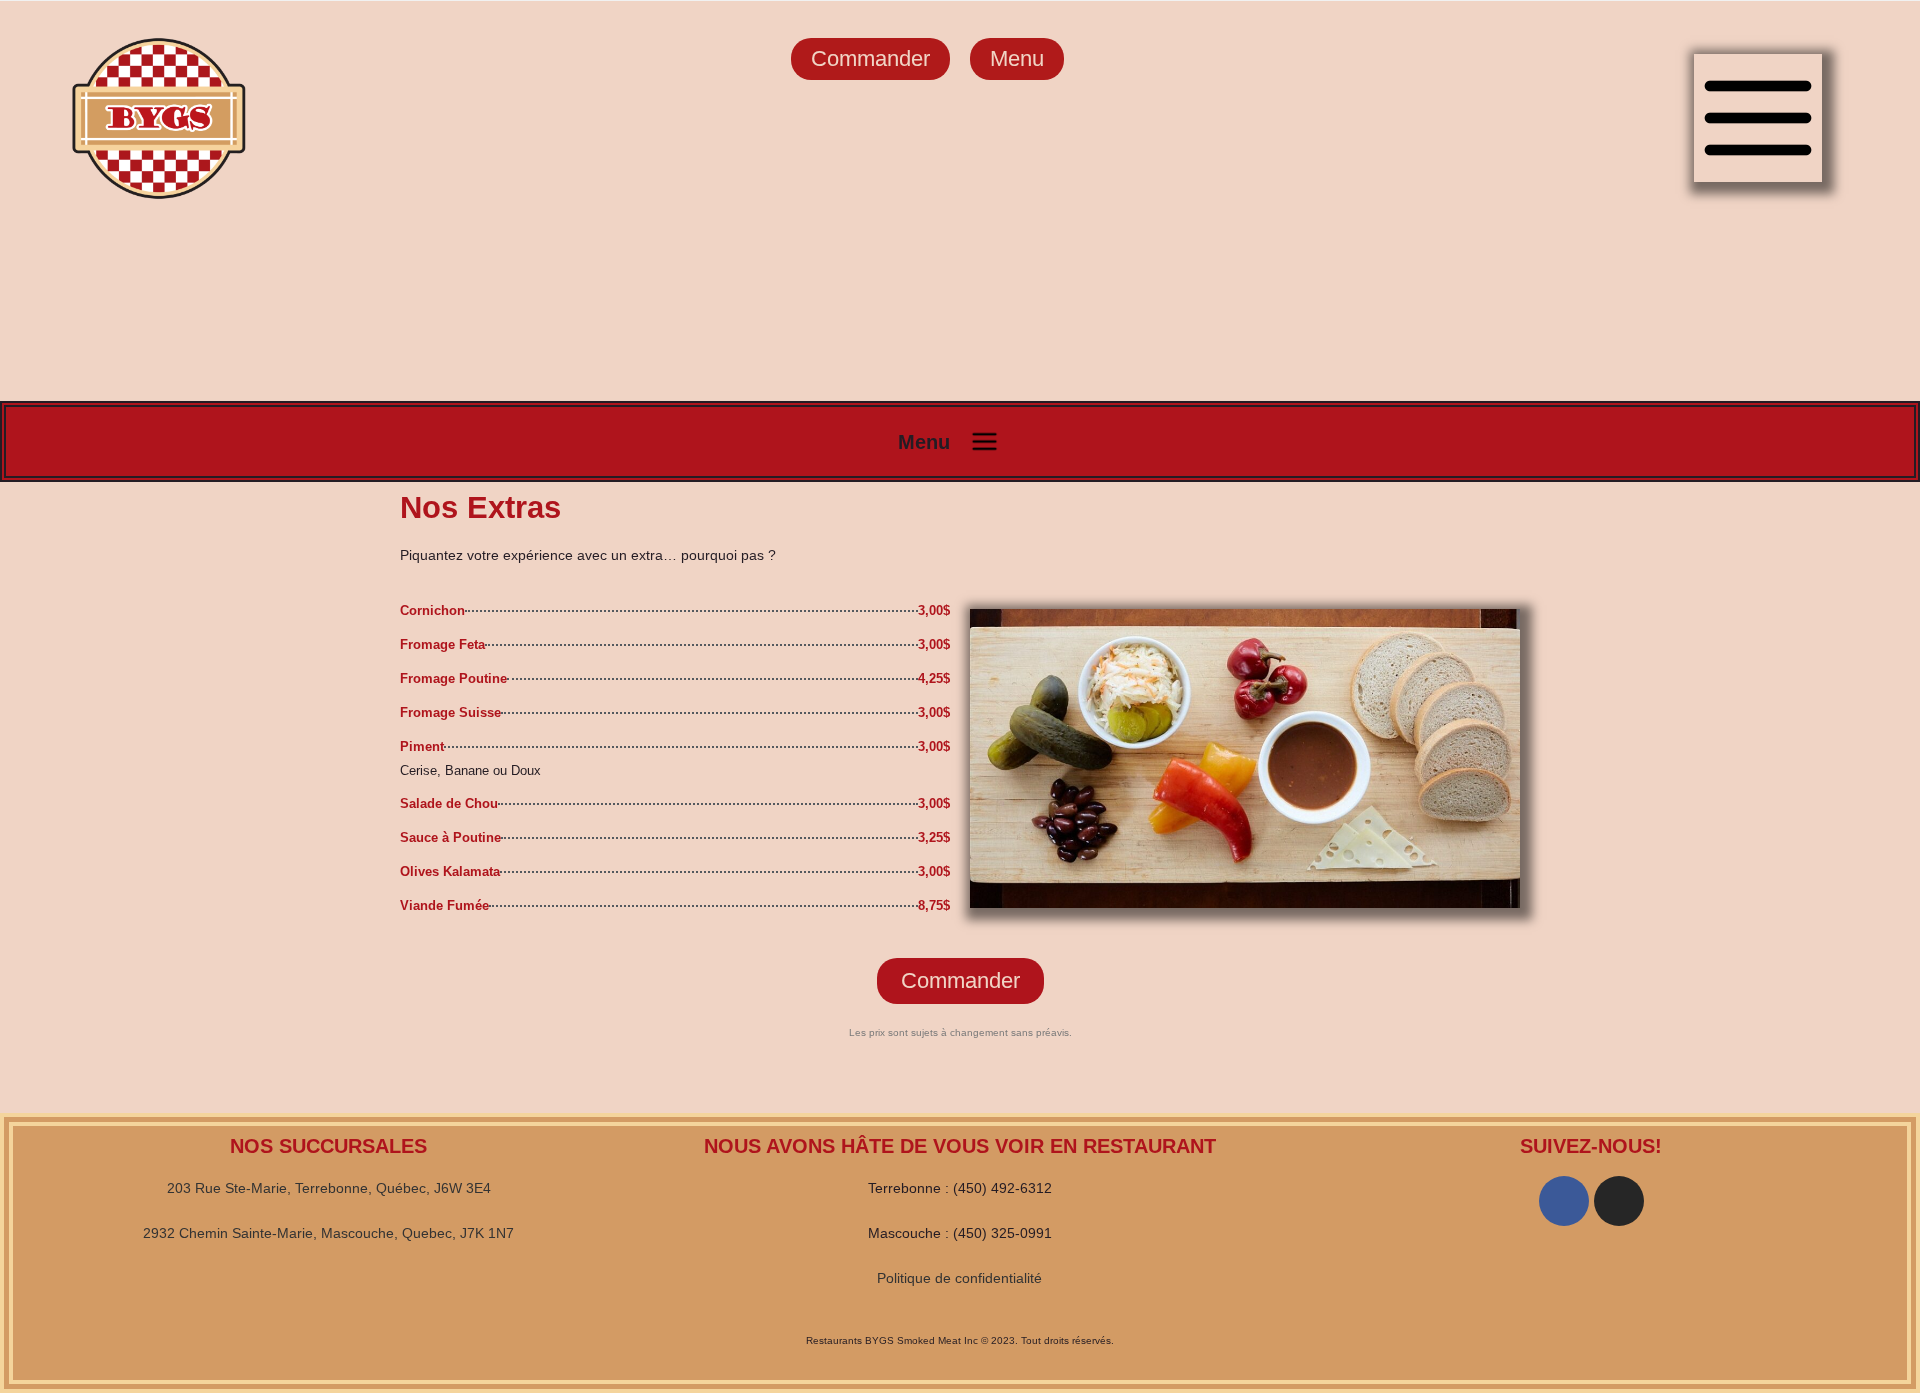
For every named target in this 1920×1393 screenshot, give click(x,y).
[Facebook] (1564, 1201)
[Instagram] (1619, 1201)
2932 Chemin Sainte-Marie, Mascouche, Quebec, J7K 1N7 (328, 1233)
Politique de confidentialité (959, 1278)
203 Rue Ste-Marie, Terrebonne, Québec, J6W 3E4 (329, 1188)
